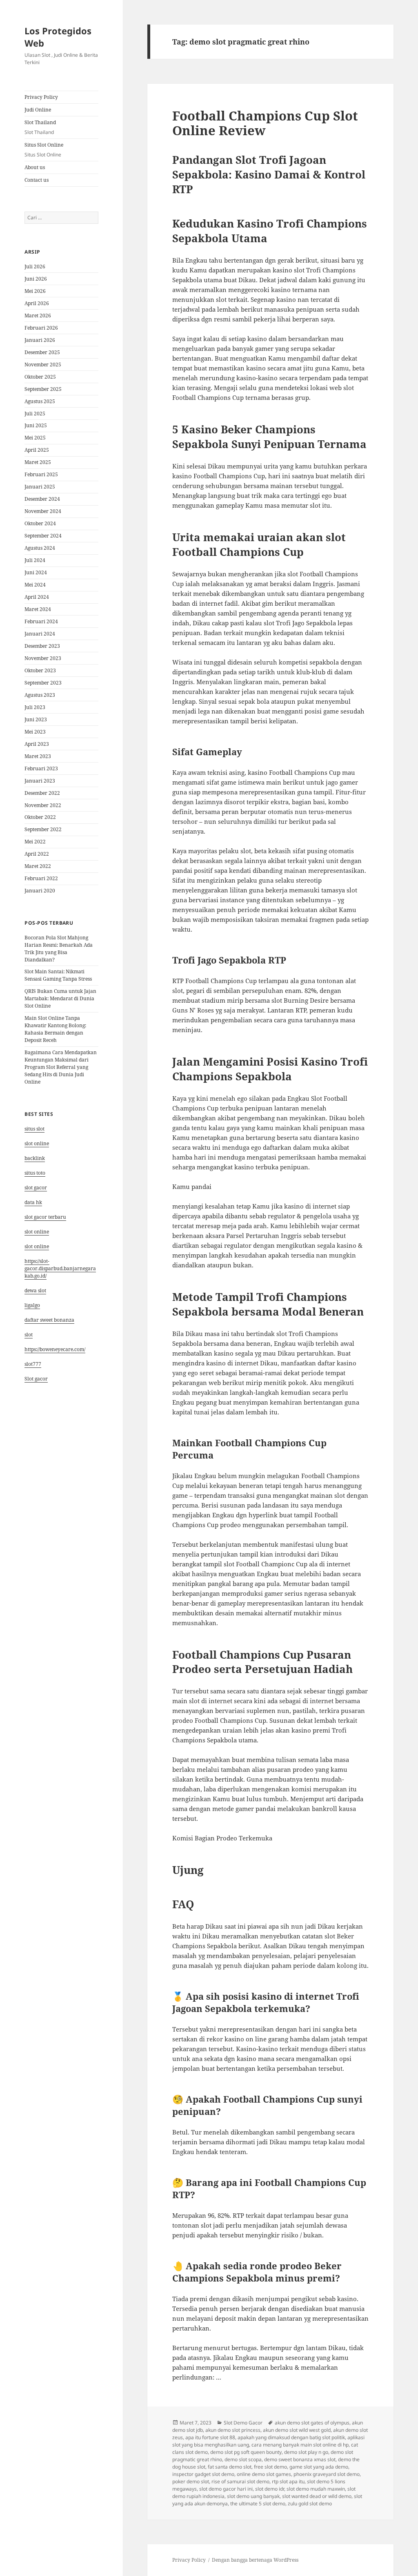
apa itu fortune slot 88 (210, 2437)
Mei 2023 (35, 732)
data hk (33, 1202)
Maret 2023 (38, 756)
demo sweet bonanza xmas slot (300, 2459)
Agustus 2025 (40, 401)
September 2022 (43, 829)
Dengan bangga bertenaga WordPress (255, 2560)
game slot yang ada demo (319, 2467)
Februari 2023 (41, 768)
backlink (35, 1158)
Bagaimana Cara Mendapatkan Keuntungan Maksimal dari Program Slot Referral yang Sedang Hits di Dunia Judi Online (61, 1067)
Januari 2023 (40, 781)
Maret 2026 (38, 316)
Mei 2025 (35, 438)
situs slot (34, 1129)
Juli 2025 (35, 414)
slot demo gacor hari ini (226, 2489)
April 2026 (37, 303)
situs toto (35, 1173)
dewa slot (35, 1290)
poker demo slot (191, 2481)
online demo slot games (264, 2474)
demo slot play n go (306, 2452)
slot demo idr (270, 2489)
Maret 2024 (38, 609)
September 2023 (43, 683)
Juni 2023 (36, 719)
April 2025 (37, 450)
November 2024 (43, 511)
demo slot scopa (243, 2459)
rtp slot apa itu (288, 2481)
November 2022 (43, 805)
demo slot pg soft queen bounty (246, 2452)
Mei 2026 (35, 291)
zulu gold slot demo (310, 2504)
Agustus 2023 (40, 695)
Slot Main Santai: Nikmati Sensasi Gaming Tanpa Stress (58, 975)
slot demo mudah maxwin (316, 2489)
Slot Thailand (40, 127)
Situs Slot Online (44, 150)
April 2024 (37, 597)
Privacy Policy (41, 97)
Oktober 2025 (40, 377)
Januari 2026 (40, 340)
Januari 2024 (40, 634)
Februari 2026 (41, 328)
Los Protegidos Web (58, 37)
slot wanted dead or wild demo (317, 2496)
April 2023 (37, 744)
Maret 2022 (38, 866)
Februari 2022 (41, 878)
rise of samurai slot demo (240, 2481)
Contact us (37, 180)
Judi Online (38, 110)
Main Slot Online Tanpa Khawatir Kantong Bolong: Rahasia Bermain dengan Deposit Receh (55, 1029)
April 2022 (37, 854)
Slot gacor (36, 1379)
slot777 (33, 1364)
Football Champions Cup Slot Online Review (265, 123)
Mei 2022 (35, 842)
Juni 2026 (36, 279)
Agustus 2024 (40, 548)
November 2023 (43, 658)
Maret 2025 (38, 462)
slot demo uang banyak (253, 2496)
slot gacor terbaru (45, 1217)
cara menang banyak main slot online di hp (300, 2445)
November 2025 (43, 365)
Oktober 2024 (40, 523)
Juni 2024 (36, 572)
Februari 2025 (41, 474)
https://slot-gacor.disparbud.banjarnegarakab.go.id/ (60, 1268)
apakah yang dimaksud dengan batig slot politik (291, 2437)
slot (29, 1335)
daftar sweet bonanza (49, 1320)
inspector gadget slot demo (203, 2474)
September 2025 (43, 389)
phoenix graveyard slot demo (327, 2474)
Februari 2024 (41, 621)
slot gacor (36, 1188)
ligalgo (32, 1305)
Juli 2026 (35, 267)
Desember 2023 (42, 646)
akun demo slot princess (233, 2430)
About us (35, 167)
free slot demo (270, 2467)
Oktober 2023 (40, 670)
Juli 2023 (35, 707)
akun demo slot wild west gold (297, 2430)
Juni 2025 (36, 425)
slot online (37, 1143)
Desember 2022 (42, 793)
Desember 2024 (42, 499)
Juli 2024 (35, 560)
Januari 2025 (40, 487)
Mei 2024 (35, 585)
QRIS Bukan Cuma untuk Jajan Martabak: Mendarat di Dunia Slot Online (60, 998)
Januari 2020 (40, 891)
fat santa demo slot (230, 2467)
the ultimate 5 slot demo (258, 2504)
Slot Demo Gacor (243, 2423)
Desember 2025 (42, 352)
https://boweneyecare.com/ (55, 1349)
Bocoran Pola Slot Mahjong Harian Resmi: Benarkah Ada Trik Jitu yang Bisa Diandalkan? (59, 949)
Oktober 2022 (40, 817)
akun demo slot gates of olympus (312, 2423)
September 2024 (43, 536)
